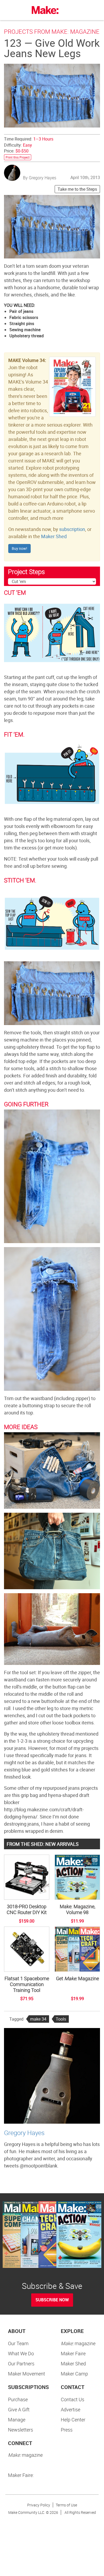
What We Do (21, 2353)
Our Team (18, 2343)
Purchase (18, 2399)
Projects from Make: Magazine (52, 31)
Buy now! (19, 548)
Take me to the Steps (77, 189)
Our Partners (21, 2364)
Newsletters (21, 2430)
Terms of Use (66, 2505)
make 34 (38, 2019)
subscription (72, 529)
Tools (61, 2019)
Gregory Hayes (24, 2133)
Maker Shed (54, 536)
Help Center (73, 2420)
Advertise (71, 2409)
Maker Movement (27, 2374)
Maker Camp (74, 2374)
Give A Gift (19, 2409)
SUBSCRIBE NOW (52, 2300)
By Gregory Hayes (40, 178)
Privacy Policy (39, 2505)
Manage (17, 2420)
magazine (78, 2343)
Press (67, 2430)
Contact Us (73, 2399)
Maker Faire (73, 2353)
